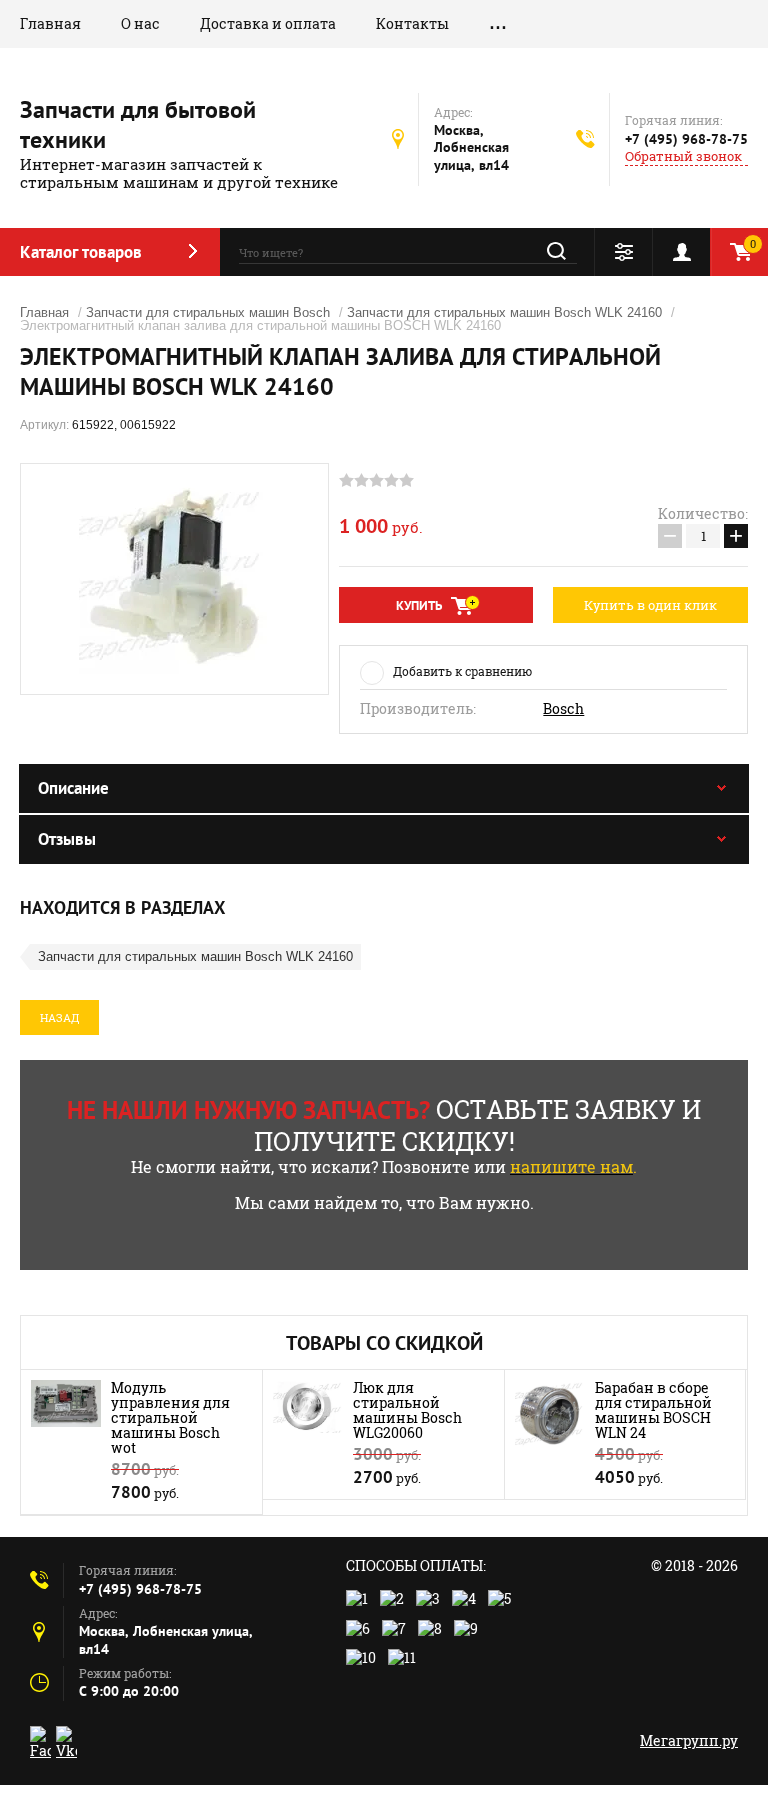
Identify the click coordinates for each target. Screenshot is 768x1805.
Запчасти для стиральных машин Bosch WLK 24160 (504, 312)
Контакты (412, 23)
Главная (50, 23)
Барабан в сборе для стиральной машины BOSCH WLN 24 (653, 1410)
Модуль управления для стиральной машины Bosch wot (170, 1417)
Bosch (563, 709)
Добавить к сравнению (462, 671)
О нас (140, 23)
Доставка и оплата (268, 23)
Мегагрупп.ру (689, 1740)
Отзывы (67, 839)
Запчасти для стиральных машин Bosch (208, 312)
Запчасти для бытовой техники (138, 124)
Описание (73, 788)
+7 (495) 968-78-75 (686, 139)
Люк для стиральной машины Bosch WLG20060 (407, 1410)
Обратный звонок (683, 156)
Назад (59, 1017)
